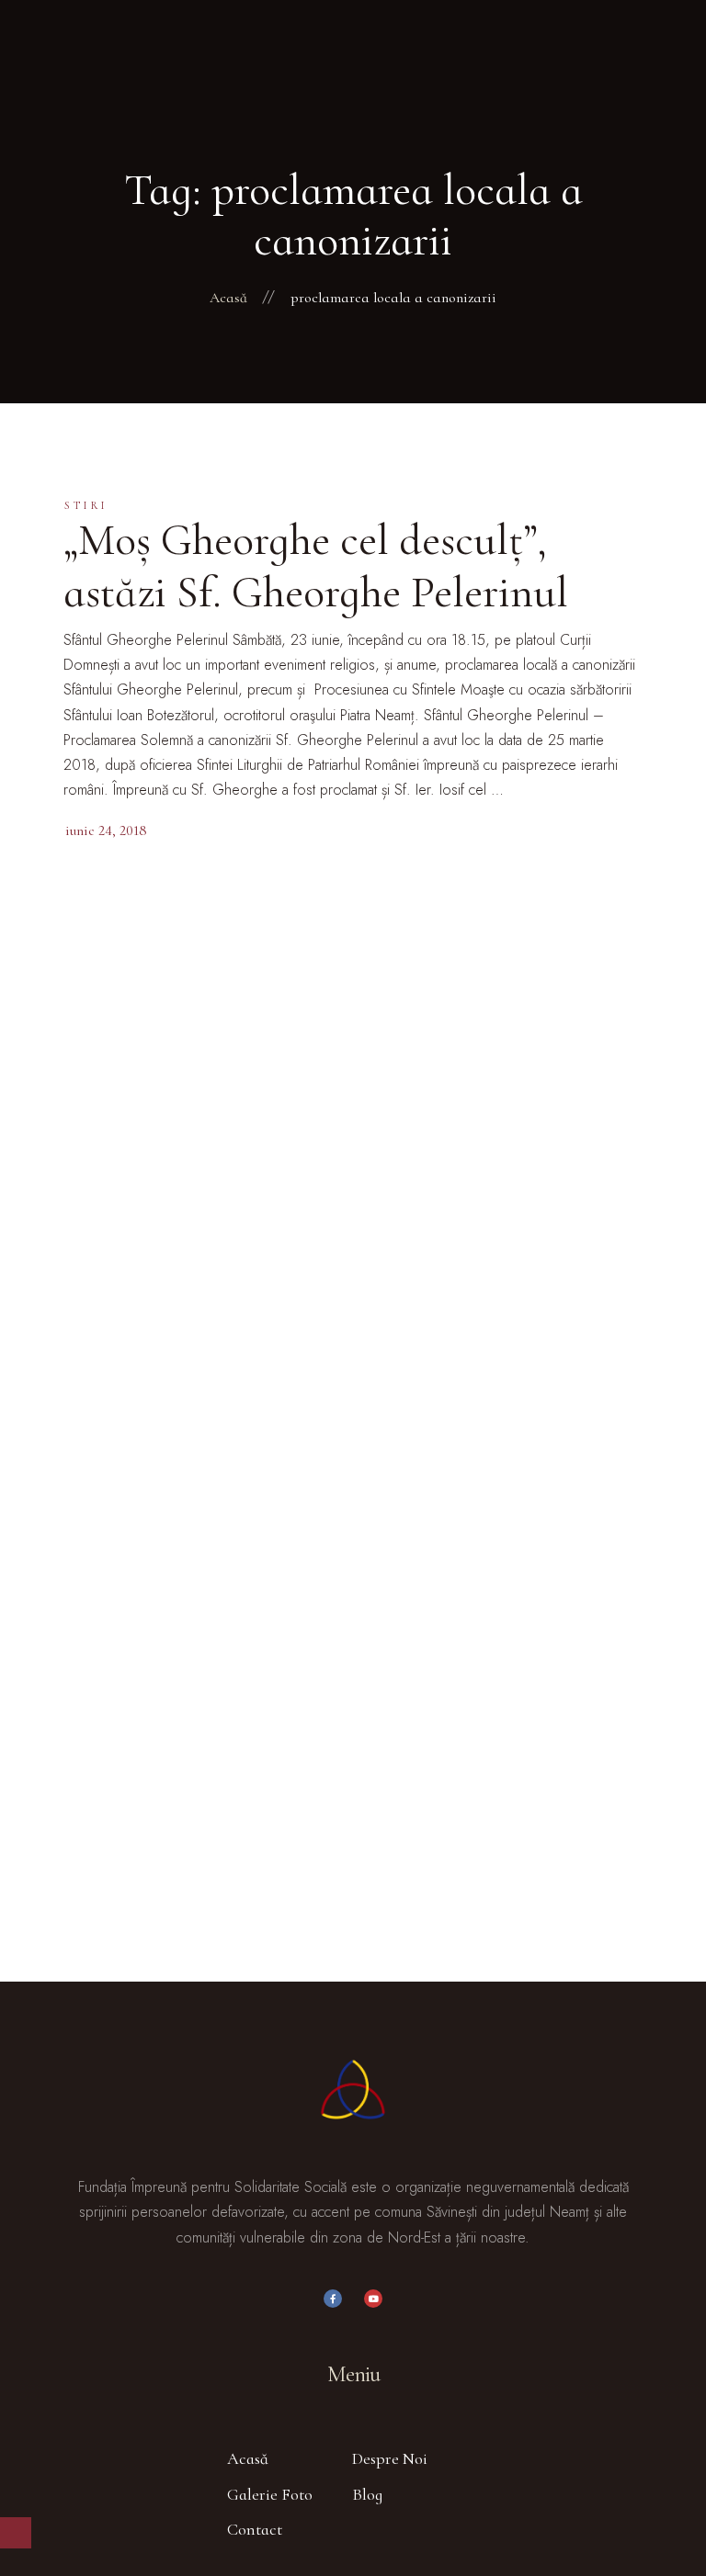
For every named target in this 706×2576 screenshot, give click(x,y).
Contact (255, 2529)
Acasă (248, 2458)
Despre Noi (390, 2458)
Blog (367, 2494)
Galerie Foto (270, 2494)
